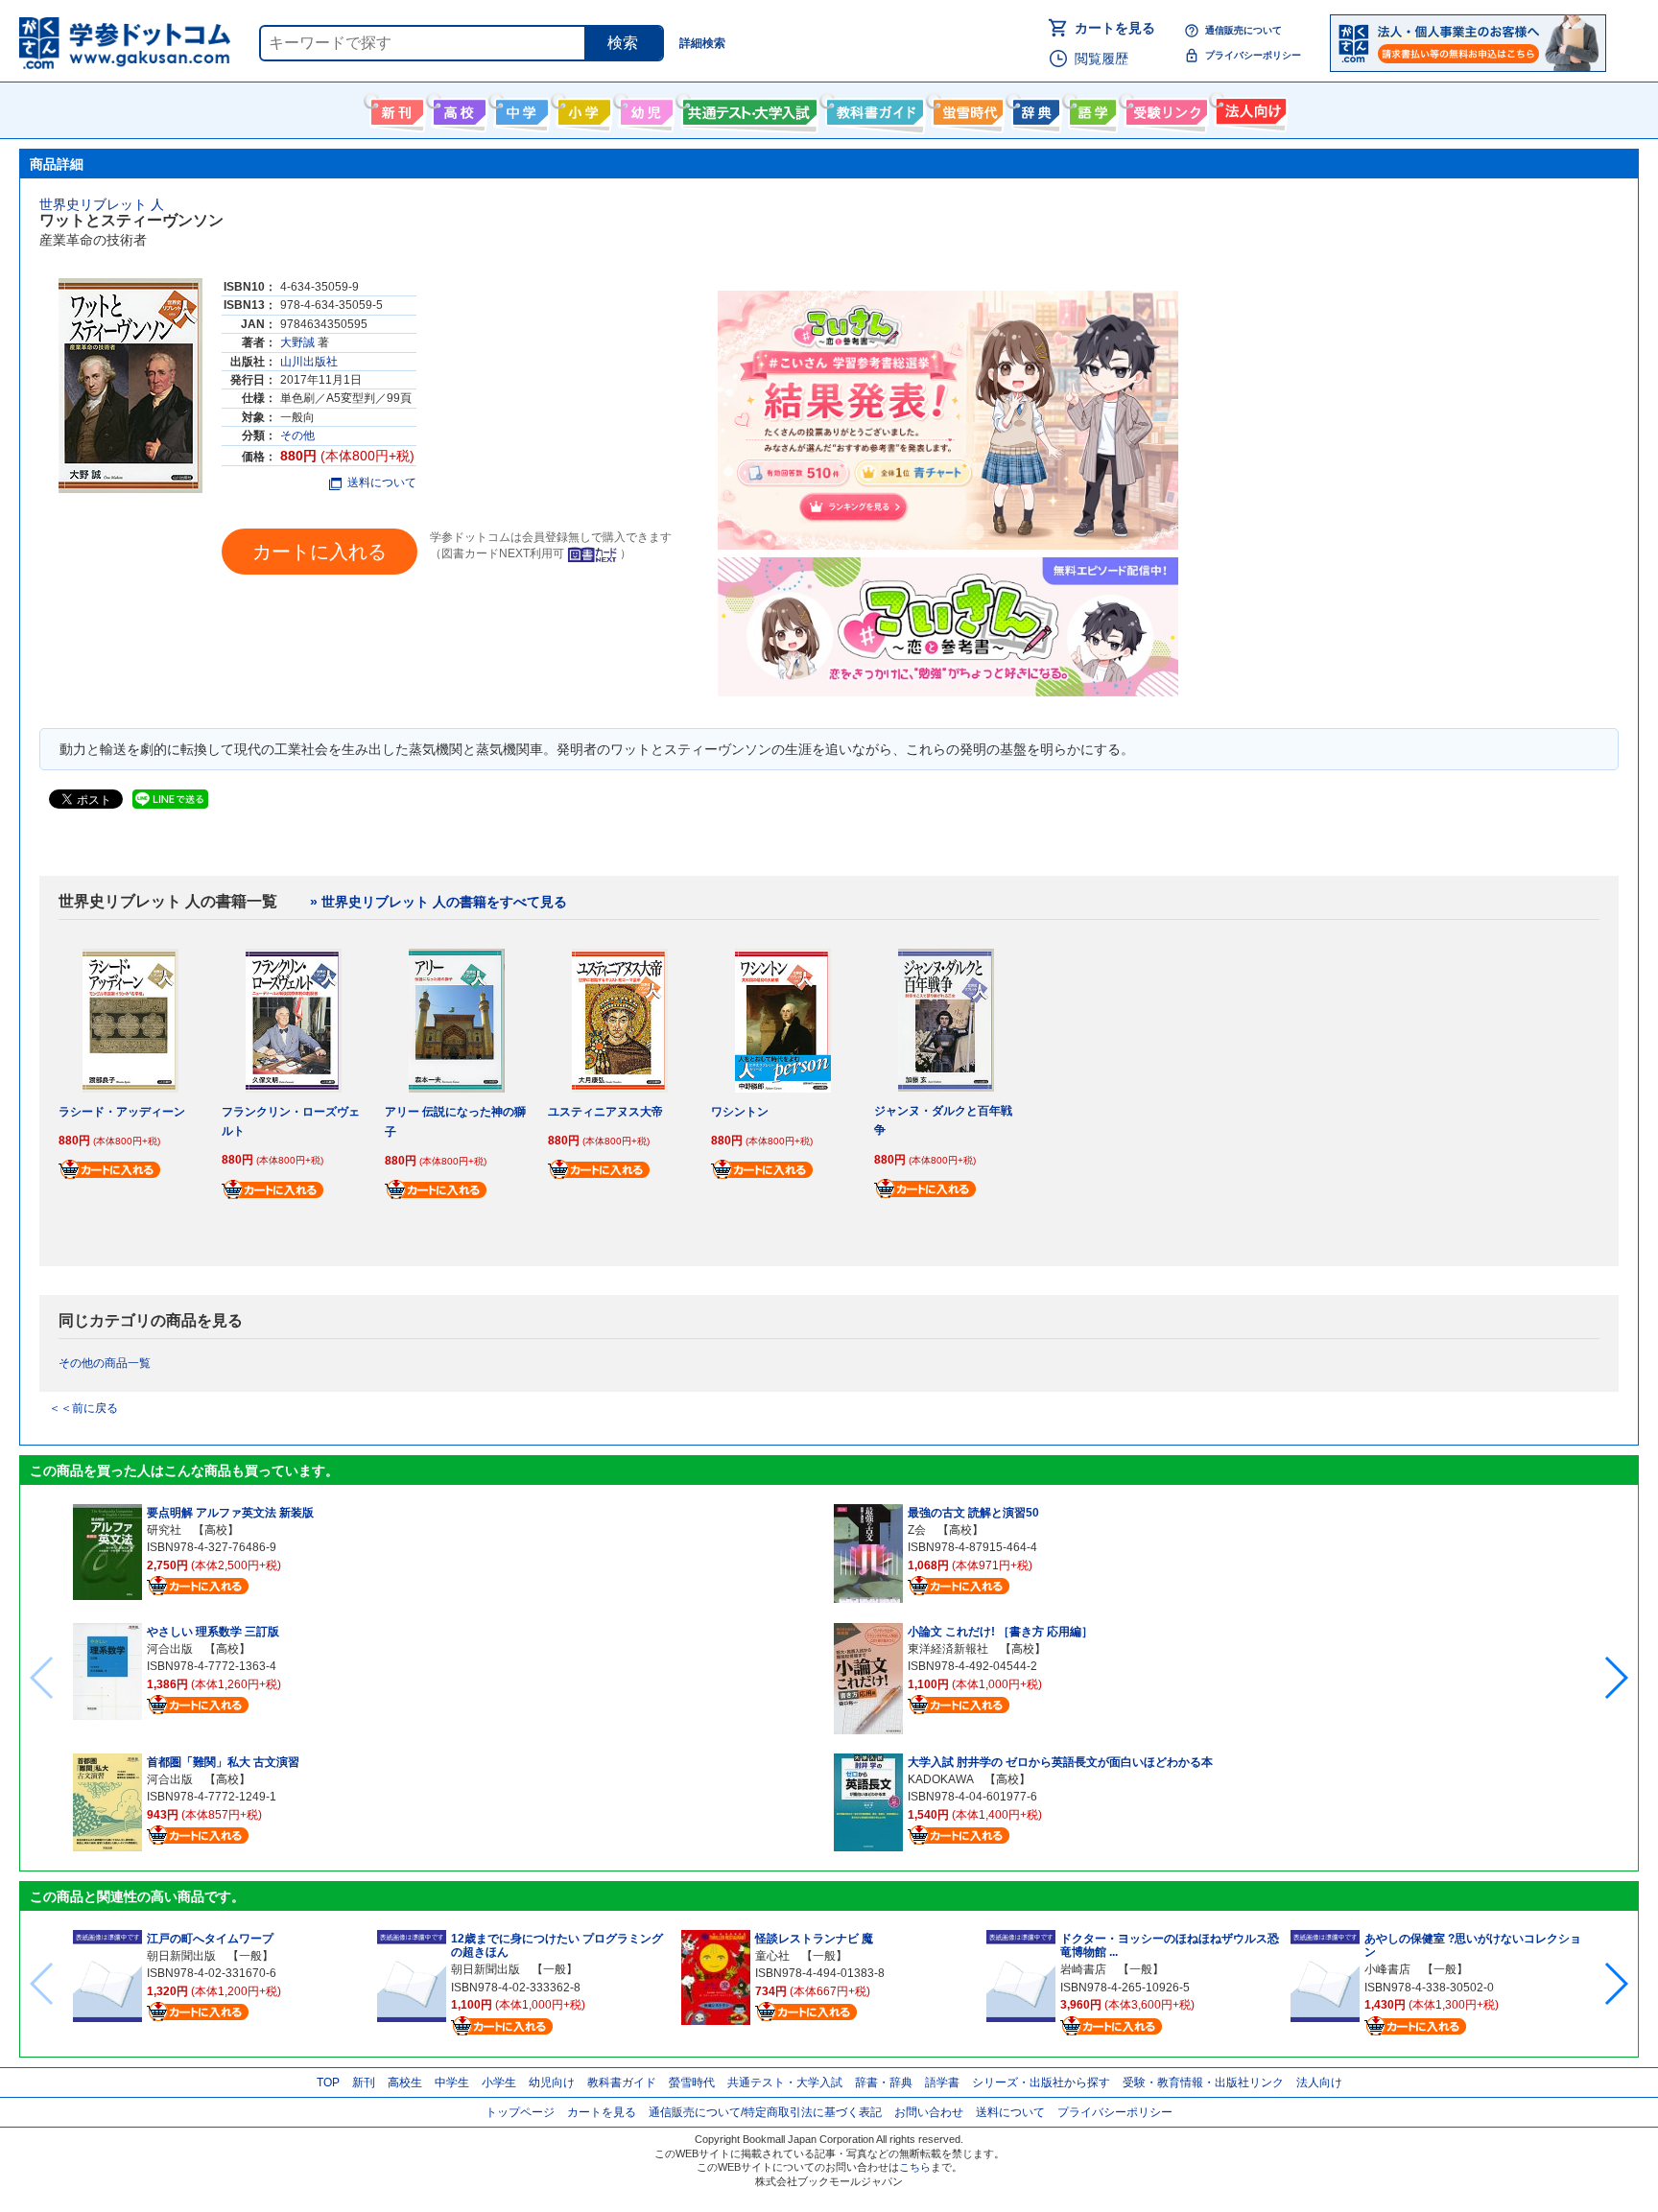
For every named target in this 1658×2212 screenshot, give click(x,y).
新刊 (364, 2083)
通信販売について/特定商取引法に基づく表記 (765, 2112)
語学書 (1090, 108)
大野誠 (297, 342)
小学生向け (582, 108)
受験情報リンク (1164, 108)
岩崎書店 (1083, 1969)
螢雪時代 (966, 108)
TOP (328, 2083)
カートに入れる (320, 552)
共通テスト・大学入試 (747, 108)
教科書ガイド (873, 108)
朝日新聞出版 (181, 1956)
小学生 (499, 2083)
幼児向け (644, 108)
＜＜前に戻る (83, 1408)
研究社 (164, 1530)
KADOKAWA (940, 1779)
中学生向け (520, 108)
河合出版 (170, 1649)
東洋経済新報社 (948, 1649)
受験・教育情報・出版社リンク (1203, 2083)
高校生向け (457, 108)
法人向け (1249, 108)
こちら (915, 2167)
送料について (382, 482)
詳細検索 (702, 43)
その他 (297, 435)
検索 (623, 43)
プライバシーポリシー (1253, 55)
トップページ (520, 2112)
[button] (1615, 1678)
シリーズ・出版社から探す (1041, 2083)
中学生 (452, 2083)
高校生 (405, 2083)
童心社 (772, 1956)
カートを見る (1115, 28)
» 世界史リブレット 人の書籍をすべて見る (438, 902)
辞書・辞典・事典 (1034, 108)
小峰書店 (1387, 1969)
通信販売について (1243, 30)
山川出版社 (309, 362)
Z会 (917, 1530)
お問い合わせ (929, 2112)
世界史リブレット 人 (102, 204)
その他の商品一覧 (105, 1363)
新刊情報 (395, 108)
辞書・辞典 (884, 2083)
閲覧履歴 (1101, 59)
